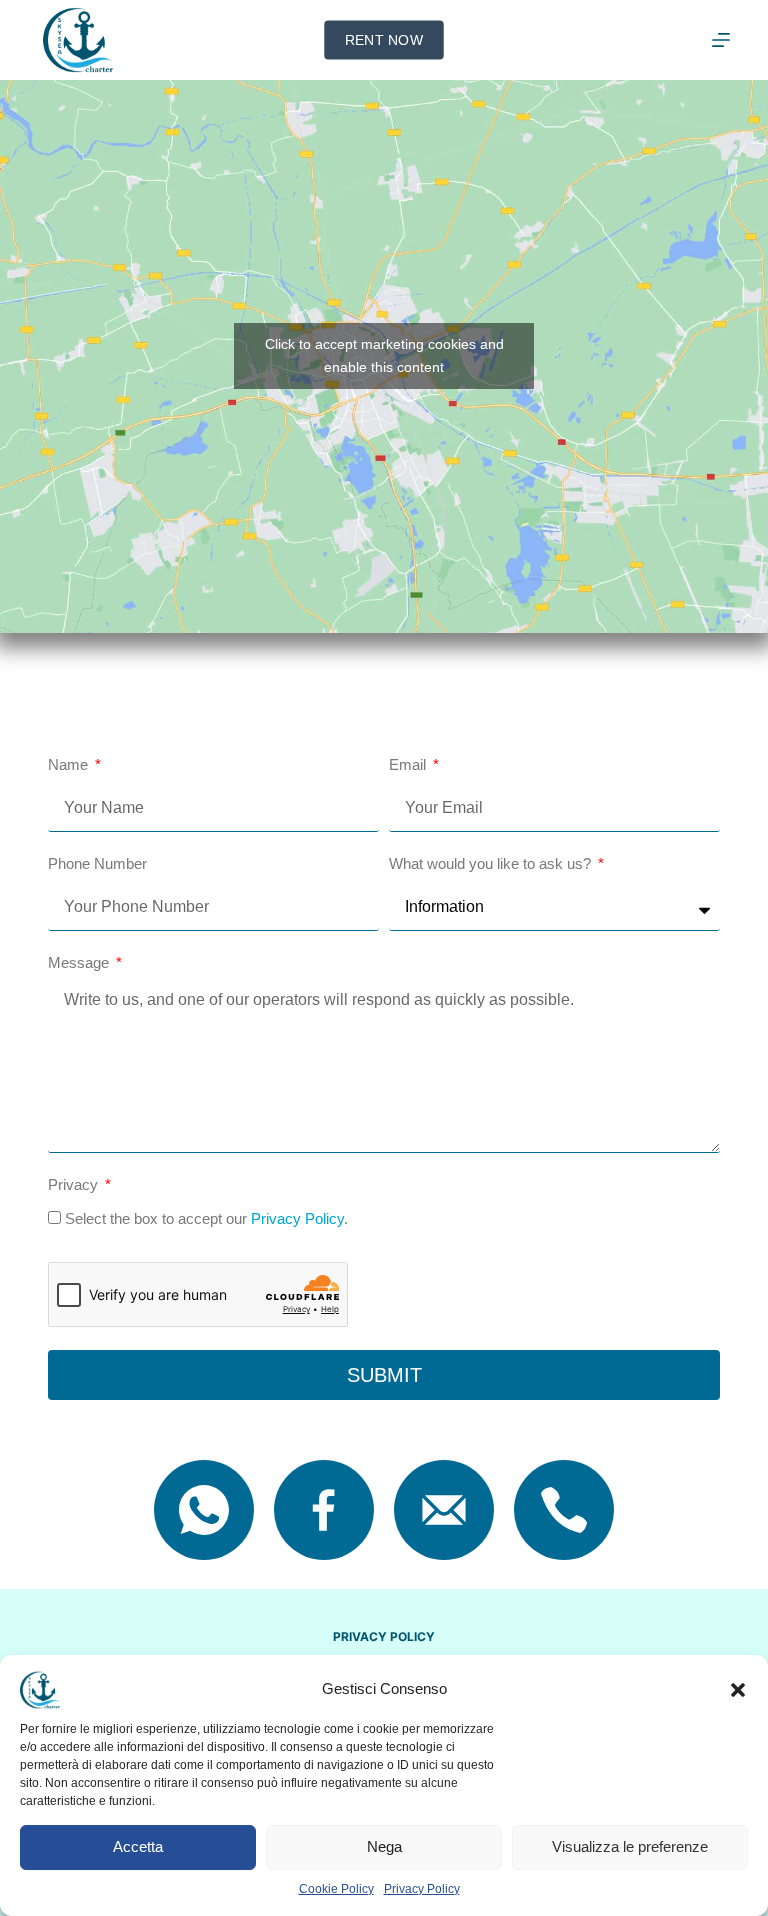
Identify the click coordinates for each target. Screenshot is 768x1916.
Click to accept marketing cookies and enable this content (384, 355)
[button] (738, 1690)
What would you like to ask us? (492, 863)
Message (80, 962)
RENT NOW (384, 40)
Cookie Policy (336, 1889)
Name (70, 764)
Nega (384, 1846)
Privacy (75, 1184)
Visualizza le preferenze (630, 1846)
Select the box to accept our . (206, 1218)
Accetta (138, 1846)
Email (409, 764)
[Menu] (721, 40)
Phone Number (97, 863)
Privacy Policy (422, 1889)
